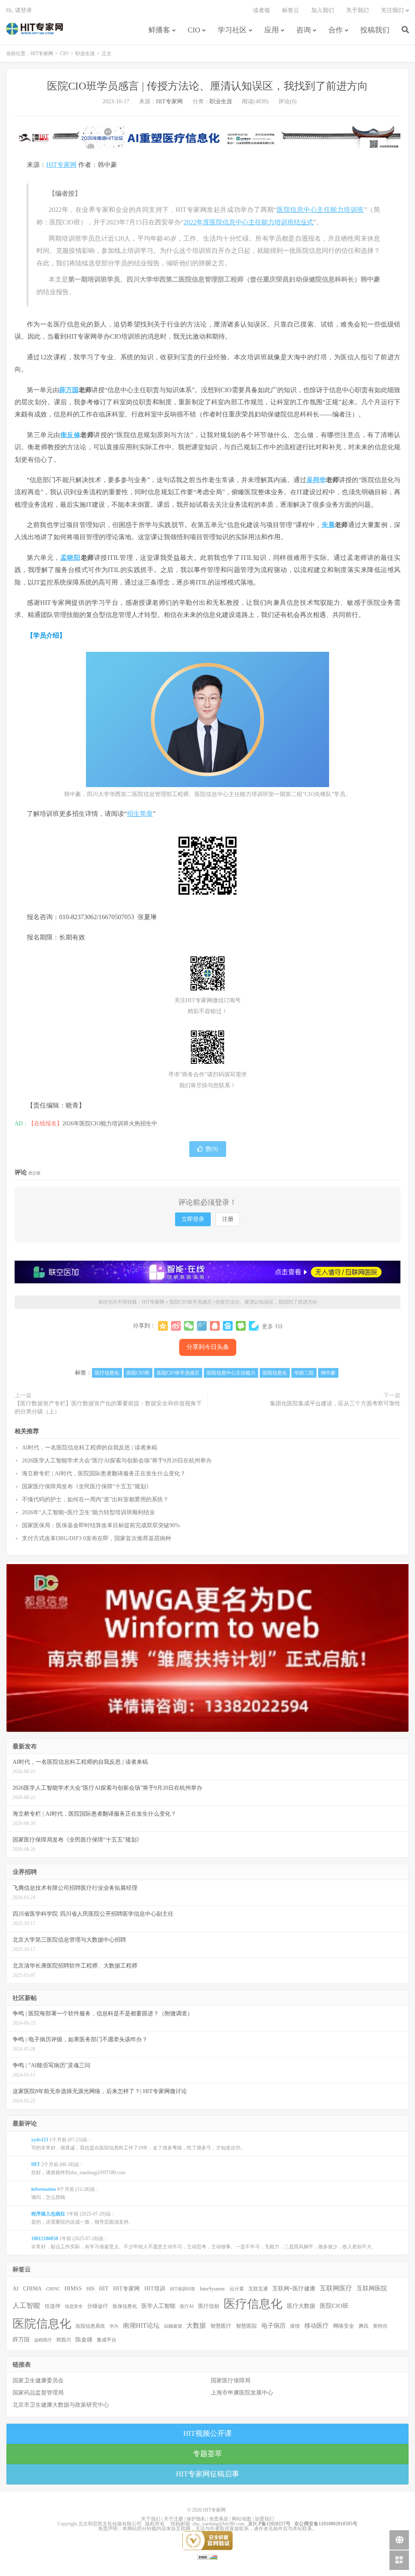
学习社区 (232, 30)
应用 (272, 30)
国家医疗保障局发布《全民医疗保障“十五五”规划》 (87, 1486)
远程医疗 (43, 2340)
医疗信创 (209, 2306)
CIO (194, 30)
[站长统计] (207, 2557)
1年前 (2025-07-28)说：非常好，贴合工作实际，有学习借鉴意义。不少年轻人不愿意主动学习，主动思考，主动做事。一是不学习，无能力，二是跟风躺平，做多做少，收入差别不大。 (204, 2243)
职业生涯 (85, 53)
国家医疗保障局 (231, 2381)
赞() (212, 1149)
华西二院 (304, 1373)
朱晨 (328, 525)
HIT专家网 (34, 29)
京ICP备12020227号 (269, 2524)
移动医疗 (317, 2325)
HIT (104, 2288)
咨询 (304, 30)
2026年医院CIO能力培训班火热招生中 (110, 1124)
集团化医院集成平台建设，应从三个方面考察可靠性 (335, 1403)
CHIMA (32, 2289)
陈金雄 (84, 2340)
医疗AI (187, 2306)
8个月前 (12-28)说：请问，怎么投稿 (65, 2193)
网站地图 (242, 2519)
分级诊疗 (98, 2306)
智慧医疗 (221, 2326)
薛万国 (69, 390)
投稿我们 (375, 30)
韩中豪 (328, 1373)
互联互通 (258, 2289)
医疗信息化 (107, 1373)
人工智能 (26, 2306)
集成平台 (107, 2340)
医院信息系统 (90, 2326)
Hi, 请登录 (19, 10)
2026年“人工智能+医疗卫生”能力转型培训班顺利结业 (88, 1512)
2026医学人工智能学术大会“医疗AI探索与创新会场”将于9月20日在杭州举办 (117, 1461)
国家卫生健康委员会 (38, 2381)
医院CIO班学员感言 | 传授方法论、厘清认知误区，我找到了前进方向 (207, 86)
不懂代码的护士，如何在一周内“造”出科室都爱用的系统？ (95, 1499)
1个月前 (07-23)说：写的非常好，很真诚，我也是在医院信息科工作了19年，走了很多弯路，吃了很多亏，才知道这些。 (138, 2144)
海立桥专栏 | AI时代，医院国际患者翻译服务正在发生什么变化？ (104, 1474)
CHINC (53, 2289)
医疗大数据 (301, 2306)
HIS (90, 2289)
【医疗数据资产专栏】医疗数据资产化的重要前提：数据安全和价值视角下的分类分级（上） (108, 1408)
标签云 (291, 10)
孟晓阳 (71, 558)
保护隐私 (196, 2519)
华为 (114, 2326)
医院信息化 (275, 1373)
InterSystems (212, 2289)
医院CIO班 (138, 1373)
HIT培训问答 (183, 2289)
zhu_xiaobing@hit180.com (218, 2524)
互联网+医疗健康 (294, 2289)
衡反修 (71, 435)
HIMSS (73, 2289)
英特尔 (380, 2326)
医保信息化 (125, 2306)
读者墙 (261, 10)
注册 (228, 1219)
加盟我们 (264, 2519)
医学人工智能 (158, 2306)
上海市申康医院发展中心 (242, 2393)
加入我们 (323, 10)
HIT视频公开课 (207, 2433)
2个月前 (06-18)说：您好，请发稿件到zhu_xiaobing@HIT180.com (78, 2168)
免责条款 (219, 2519)
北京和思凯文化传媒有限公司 (110, 2524)
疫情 (295, 2326)
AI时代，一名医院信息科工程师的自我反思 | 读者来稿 (90, 1448)
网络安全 (344, 2326)
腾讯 (364, 2326)
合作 (336, 30)
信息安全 (74, 2306)
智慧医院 (246, 2326)
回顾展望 (173, 2326)
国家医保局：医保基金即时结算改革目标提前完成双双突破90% (101, 1525)
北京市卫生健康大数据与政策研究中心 (61, 2405)
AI (16, 2289)
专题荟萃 (207, 2454)
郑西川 (64, 2340)
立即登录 (193, 1219)
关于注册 (173, 2519)
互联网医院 (372, 2288)
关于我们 (357, 10)
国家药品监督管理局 (38, 2393)
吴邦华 (316, 480)
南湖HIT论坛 (141, 2325)
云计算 (237, 2289)
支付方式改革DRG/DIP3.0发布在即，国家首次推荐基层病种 (96, 1538)
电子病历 (274, 2326)
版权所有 (155, 2524)
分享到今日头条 (208, 1347)
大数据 (196, 2326)
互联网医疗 (336, 2288)
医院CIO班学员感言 (178, 1373)
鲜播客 (159, 30)
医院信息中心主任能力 (231, 1373)
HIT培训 (155, 2288)
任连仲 (52, 2306)
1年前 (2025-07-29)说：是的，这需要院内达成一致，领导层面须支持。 (82, 2218)
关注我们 (392, 10)
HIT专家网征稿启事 (207, 2474)
